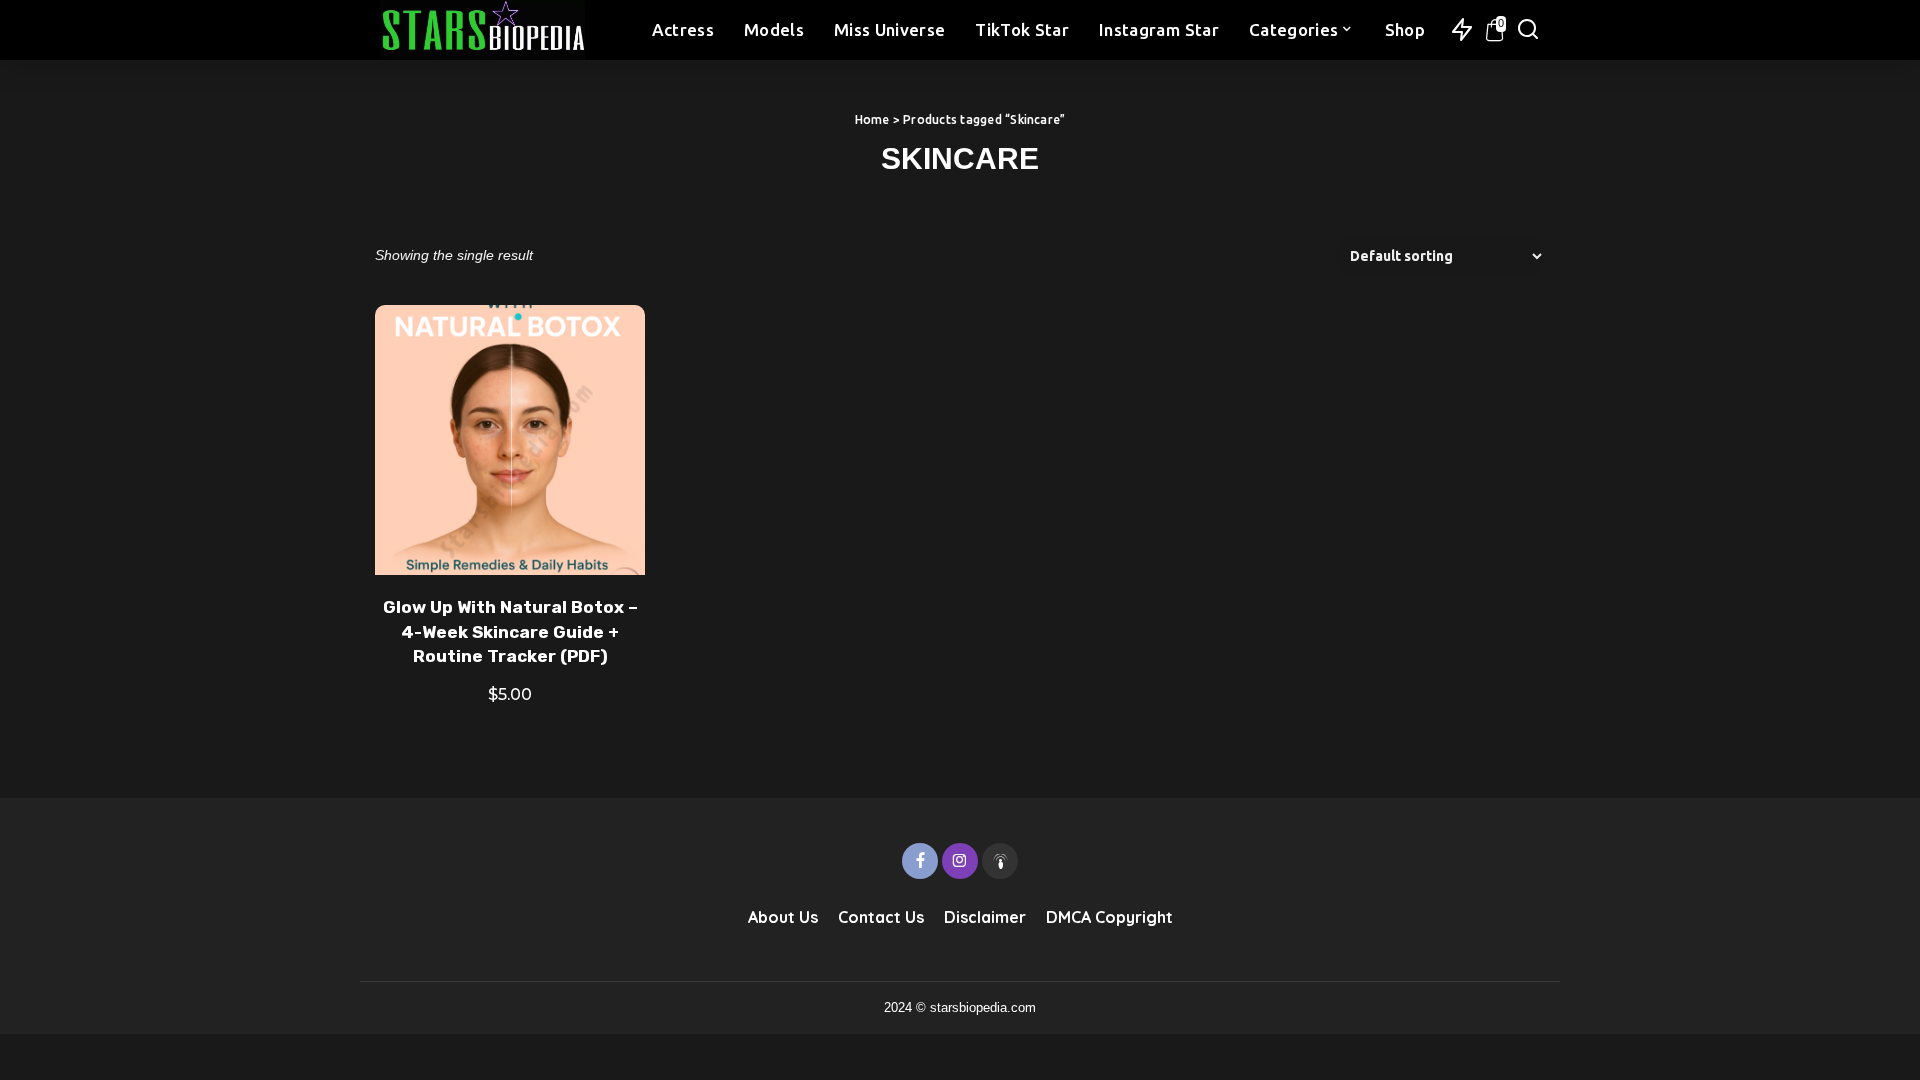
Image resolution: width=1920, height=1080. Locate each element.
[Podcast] (1000, 861)
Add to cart (607, 536)
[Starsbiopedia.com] (482, 30)
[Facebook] (920, 861)
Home (872, 119)
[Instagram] (960, 861)
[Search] (1528, 30)
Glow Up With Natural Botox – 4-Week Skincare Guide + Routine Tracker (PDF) (510, 631)
